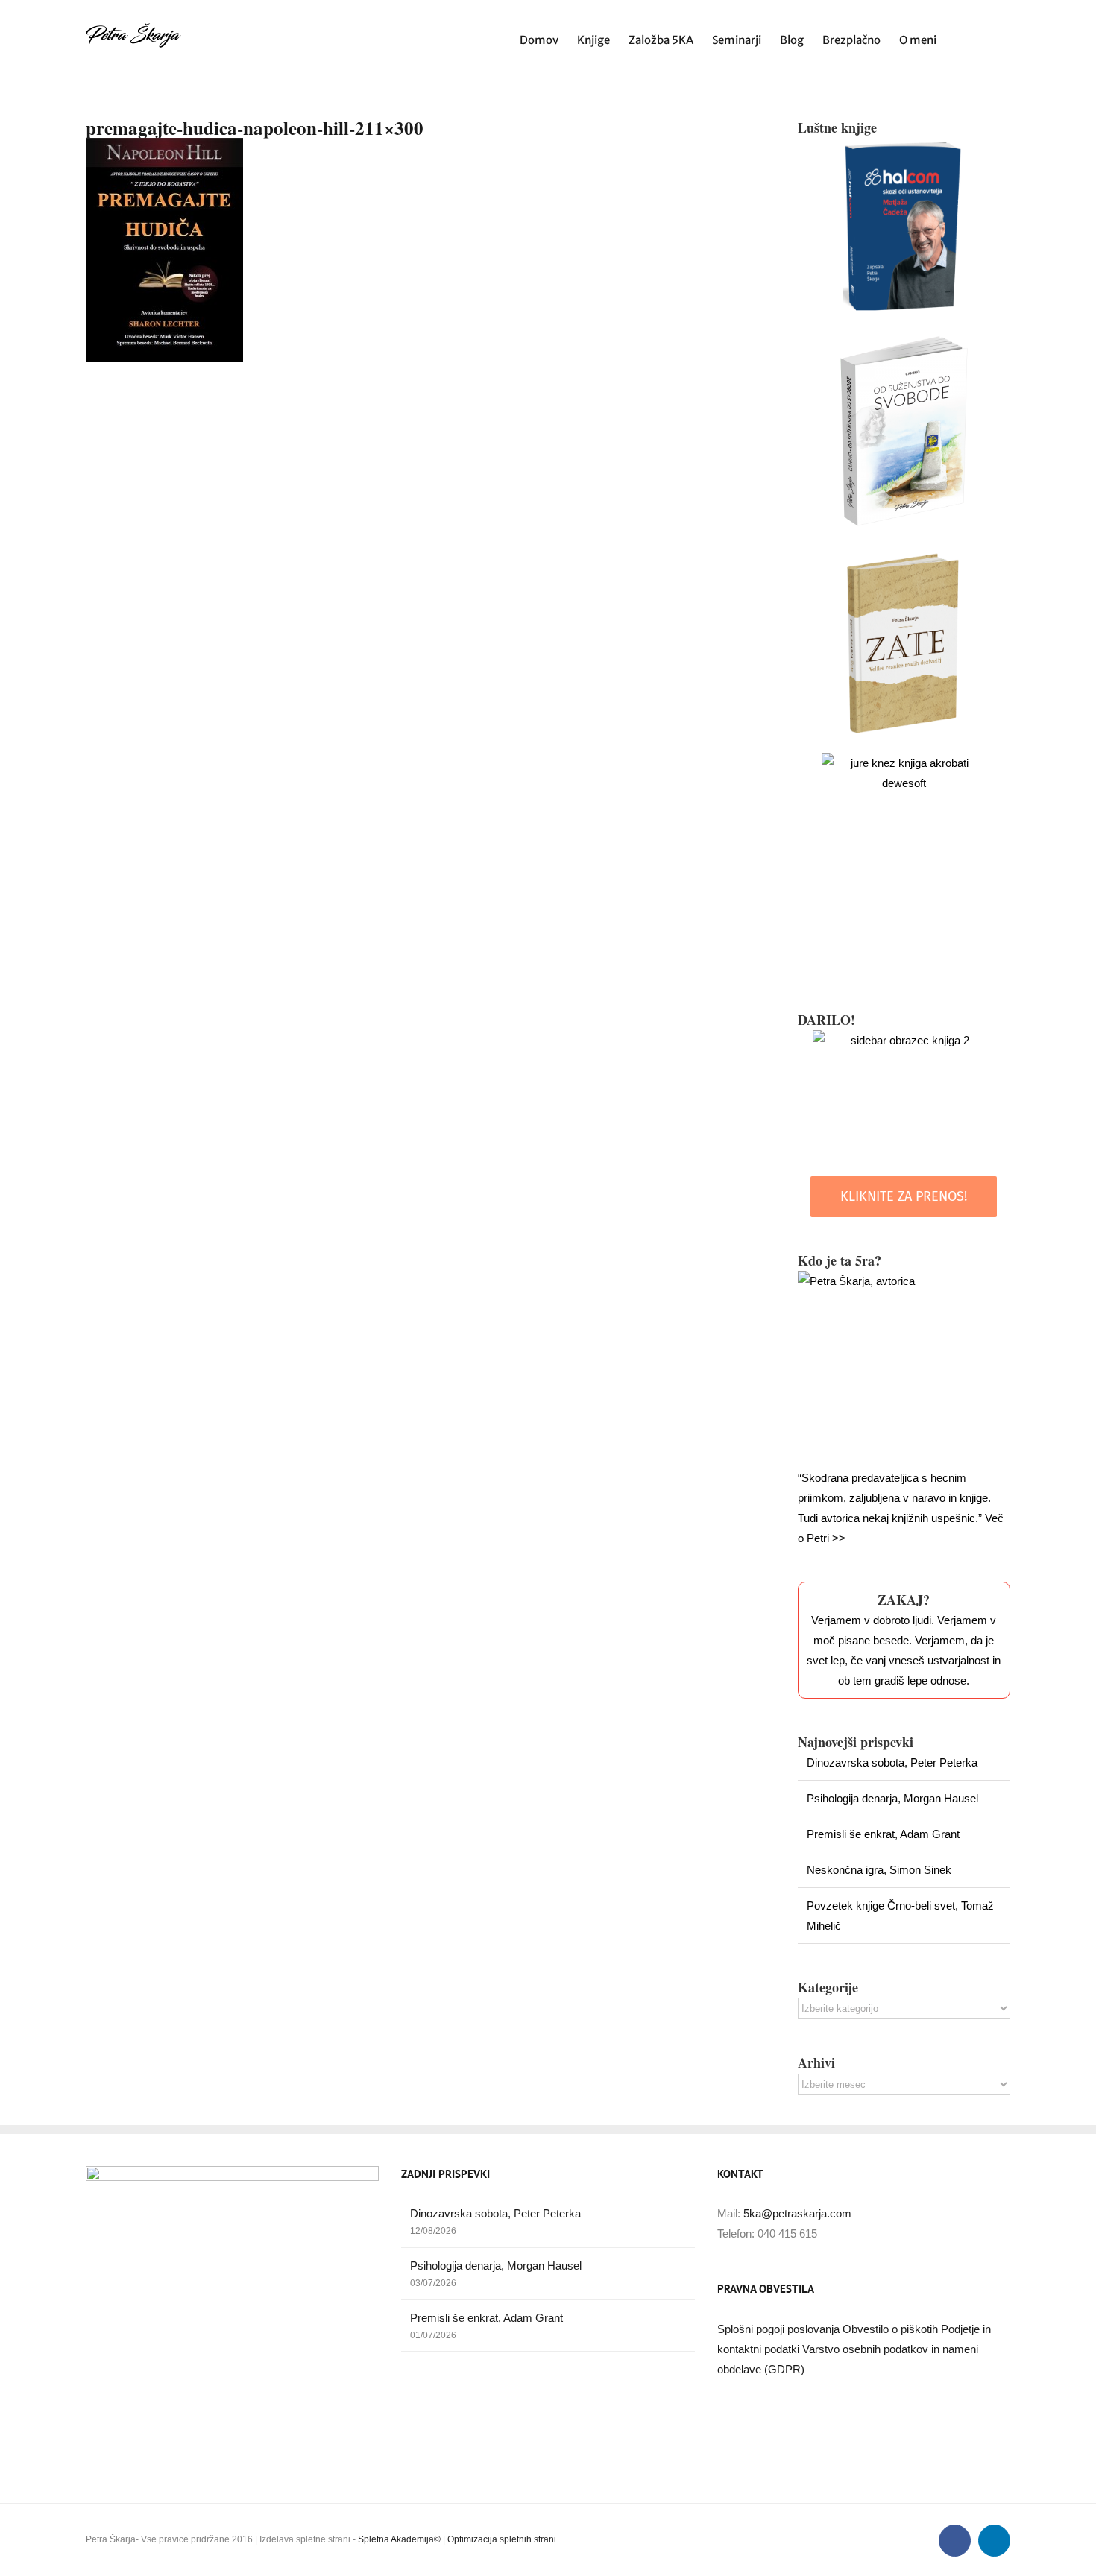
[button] (987, 38)
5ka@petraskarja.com (797, 2213)
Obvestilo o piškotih (892, 2329)
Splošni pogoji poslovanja (780, 2329)
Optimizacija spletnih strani (502, 2539)
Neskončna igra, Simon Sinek (879, 1870)
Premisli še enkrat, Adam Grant (883, 1834)
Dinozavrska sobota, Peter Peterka (892, 1762)
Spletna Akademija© (399, 2539)
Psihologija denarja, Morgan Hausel (892, 1798)
